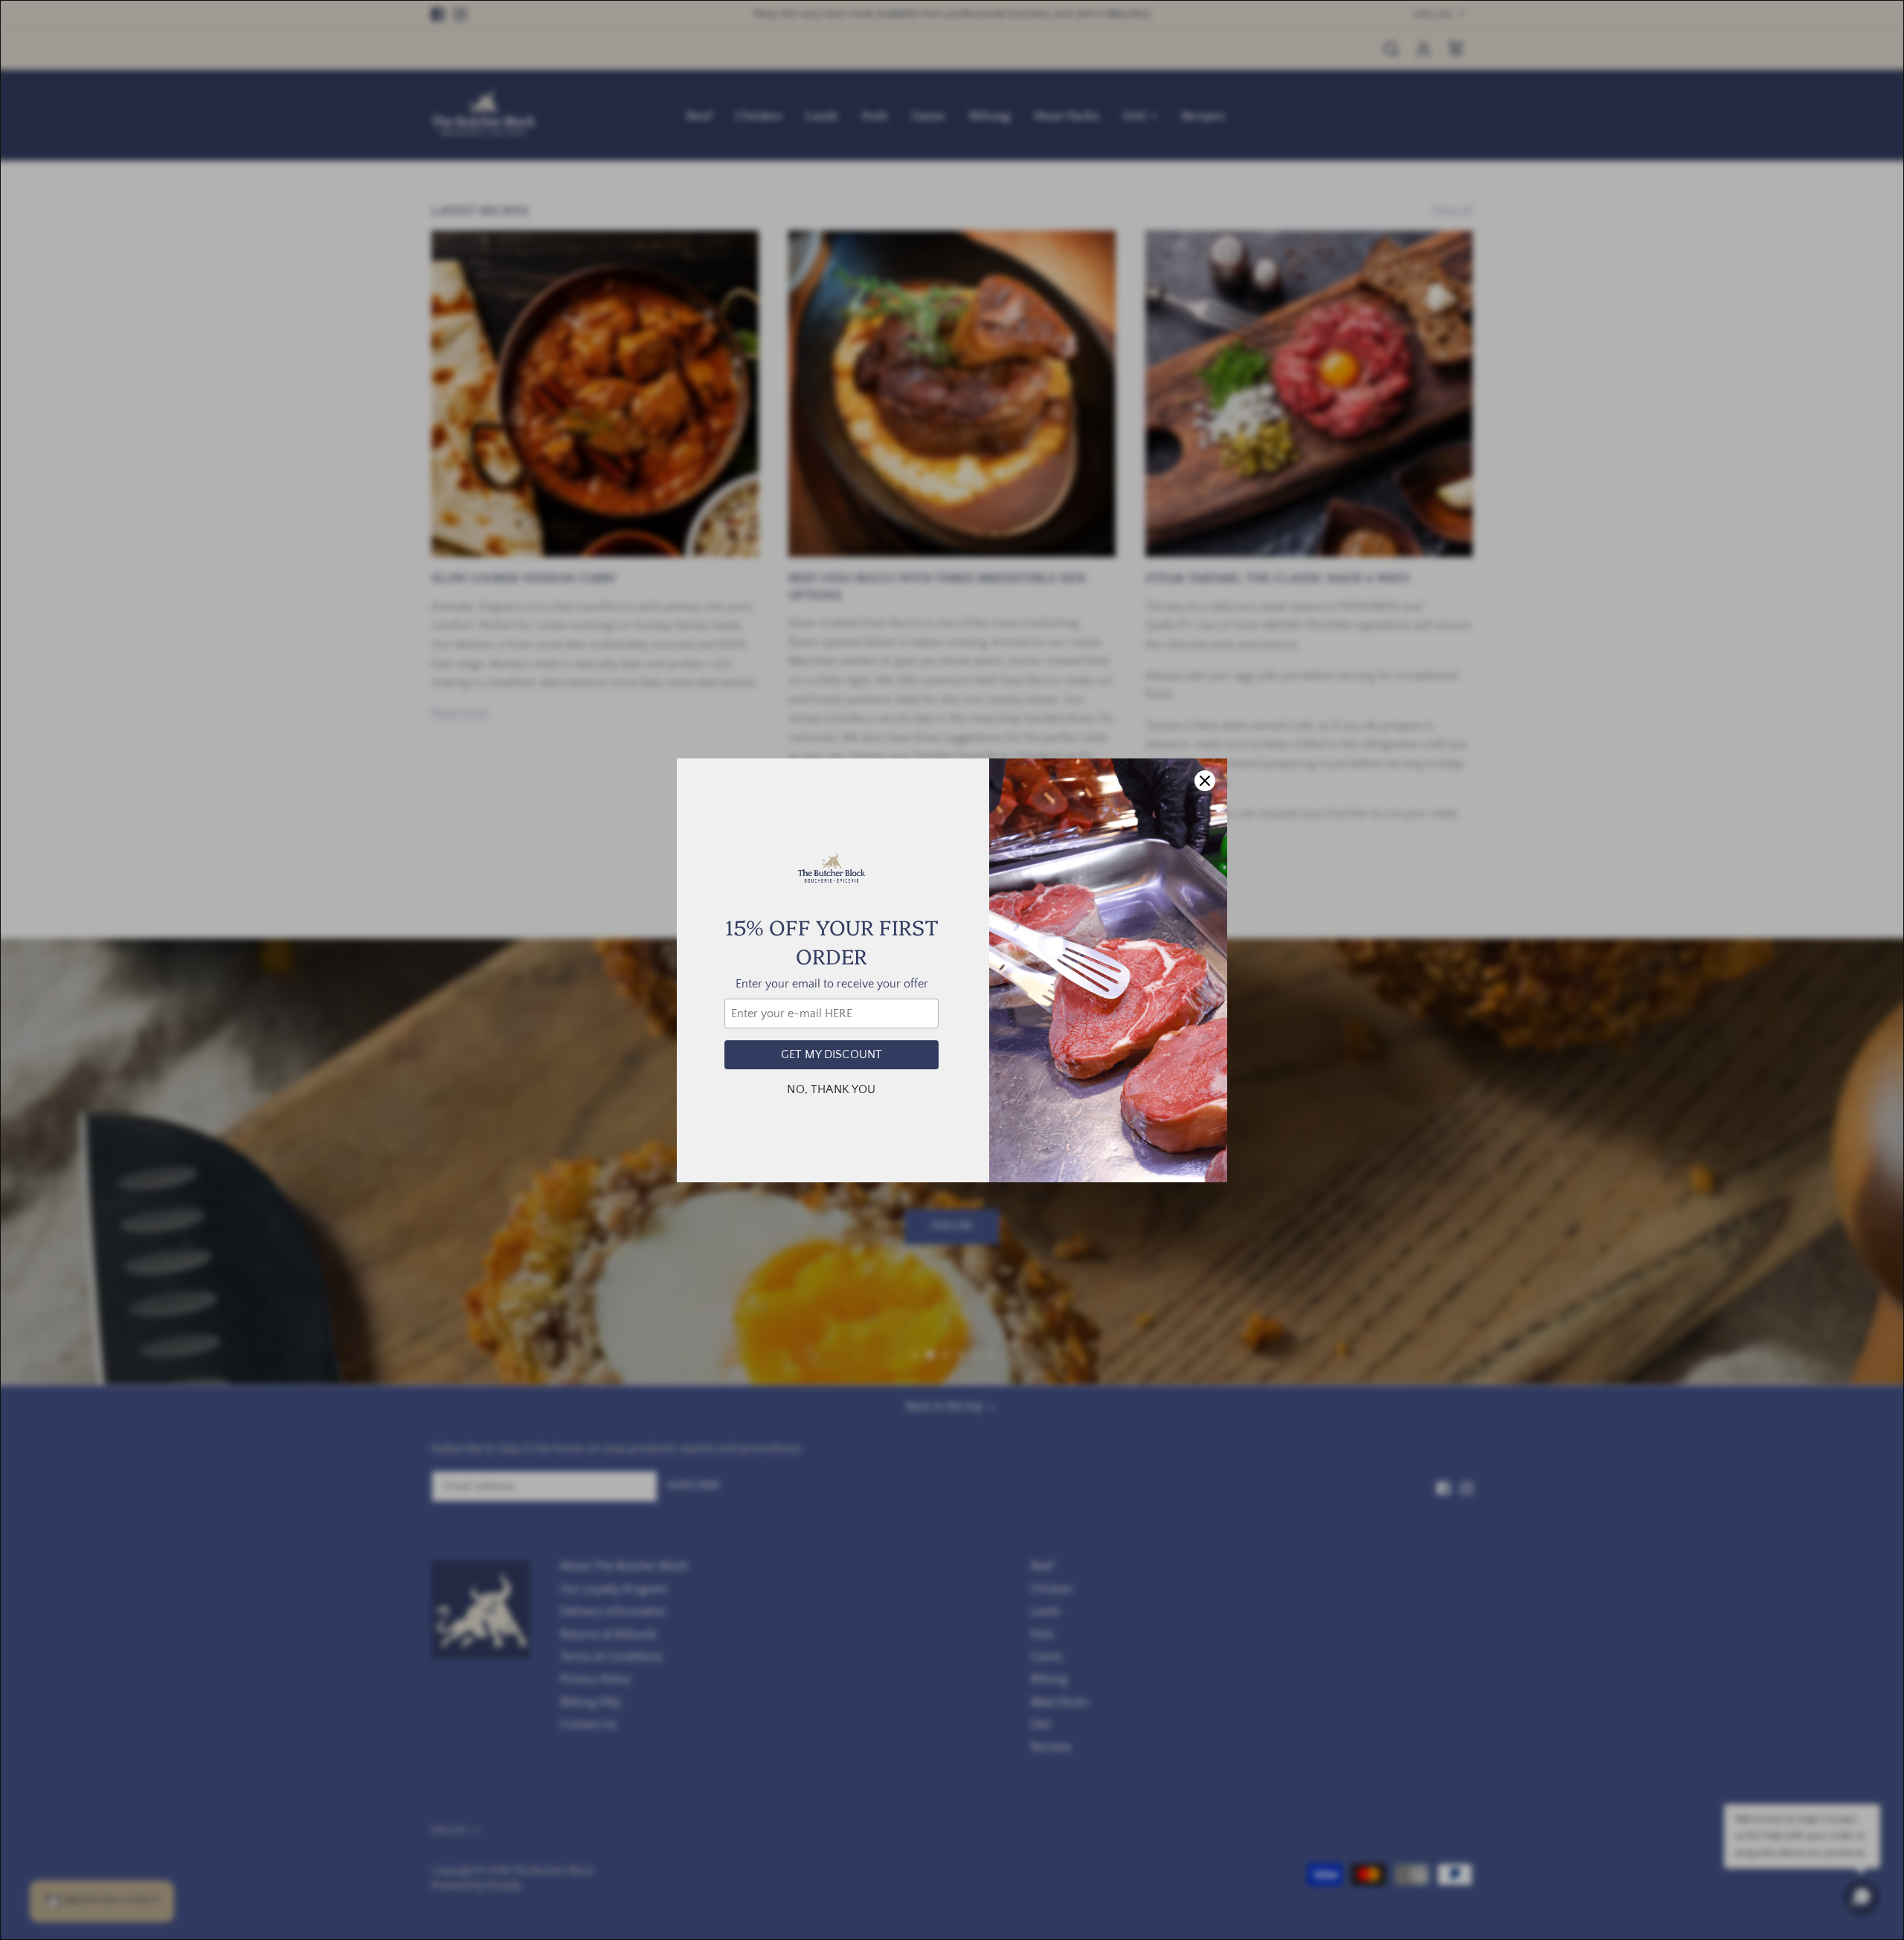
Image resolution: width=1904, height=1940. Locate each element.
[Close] (1205, 781)
